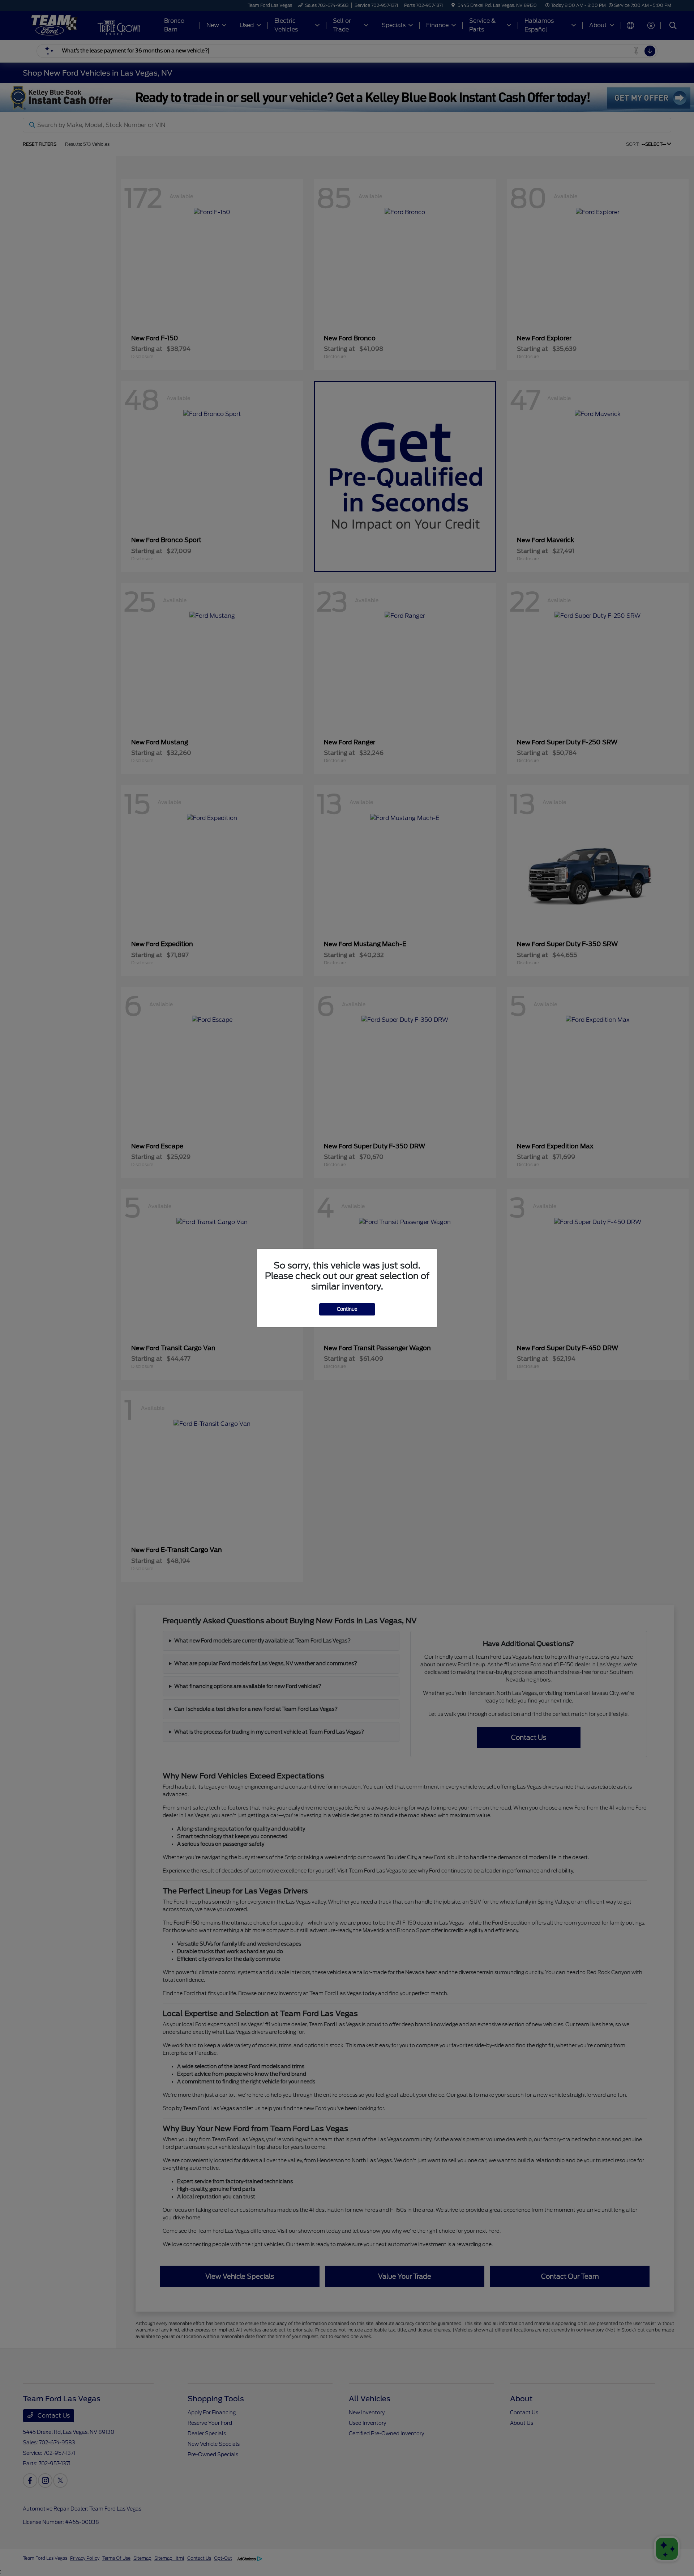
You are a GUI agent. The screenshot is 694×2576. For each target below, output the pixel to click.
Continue (347, 1309)
